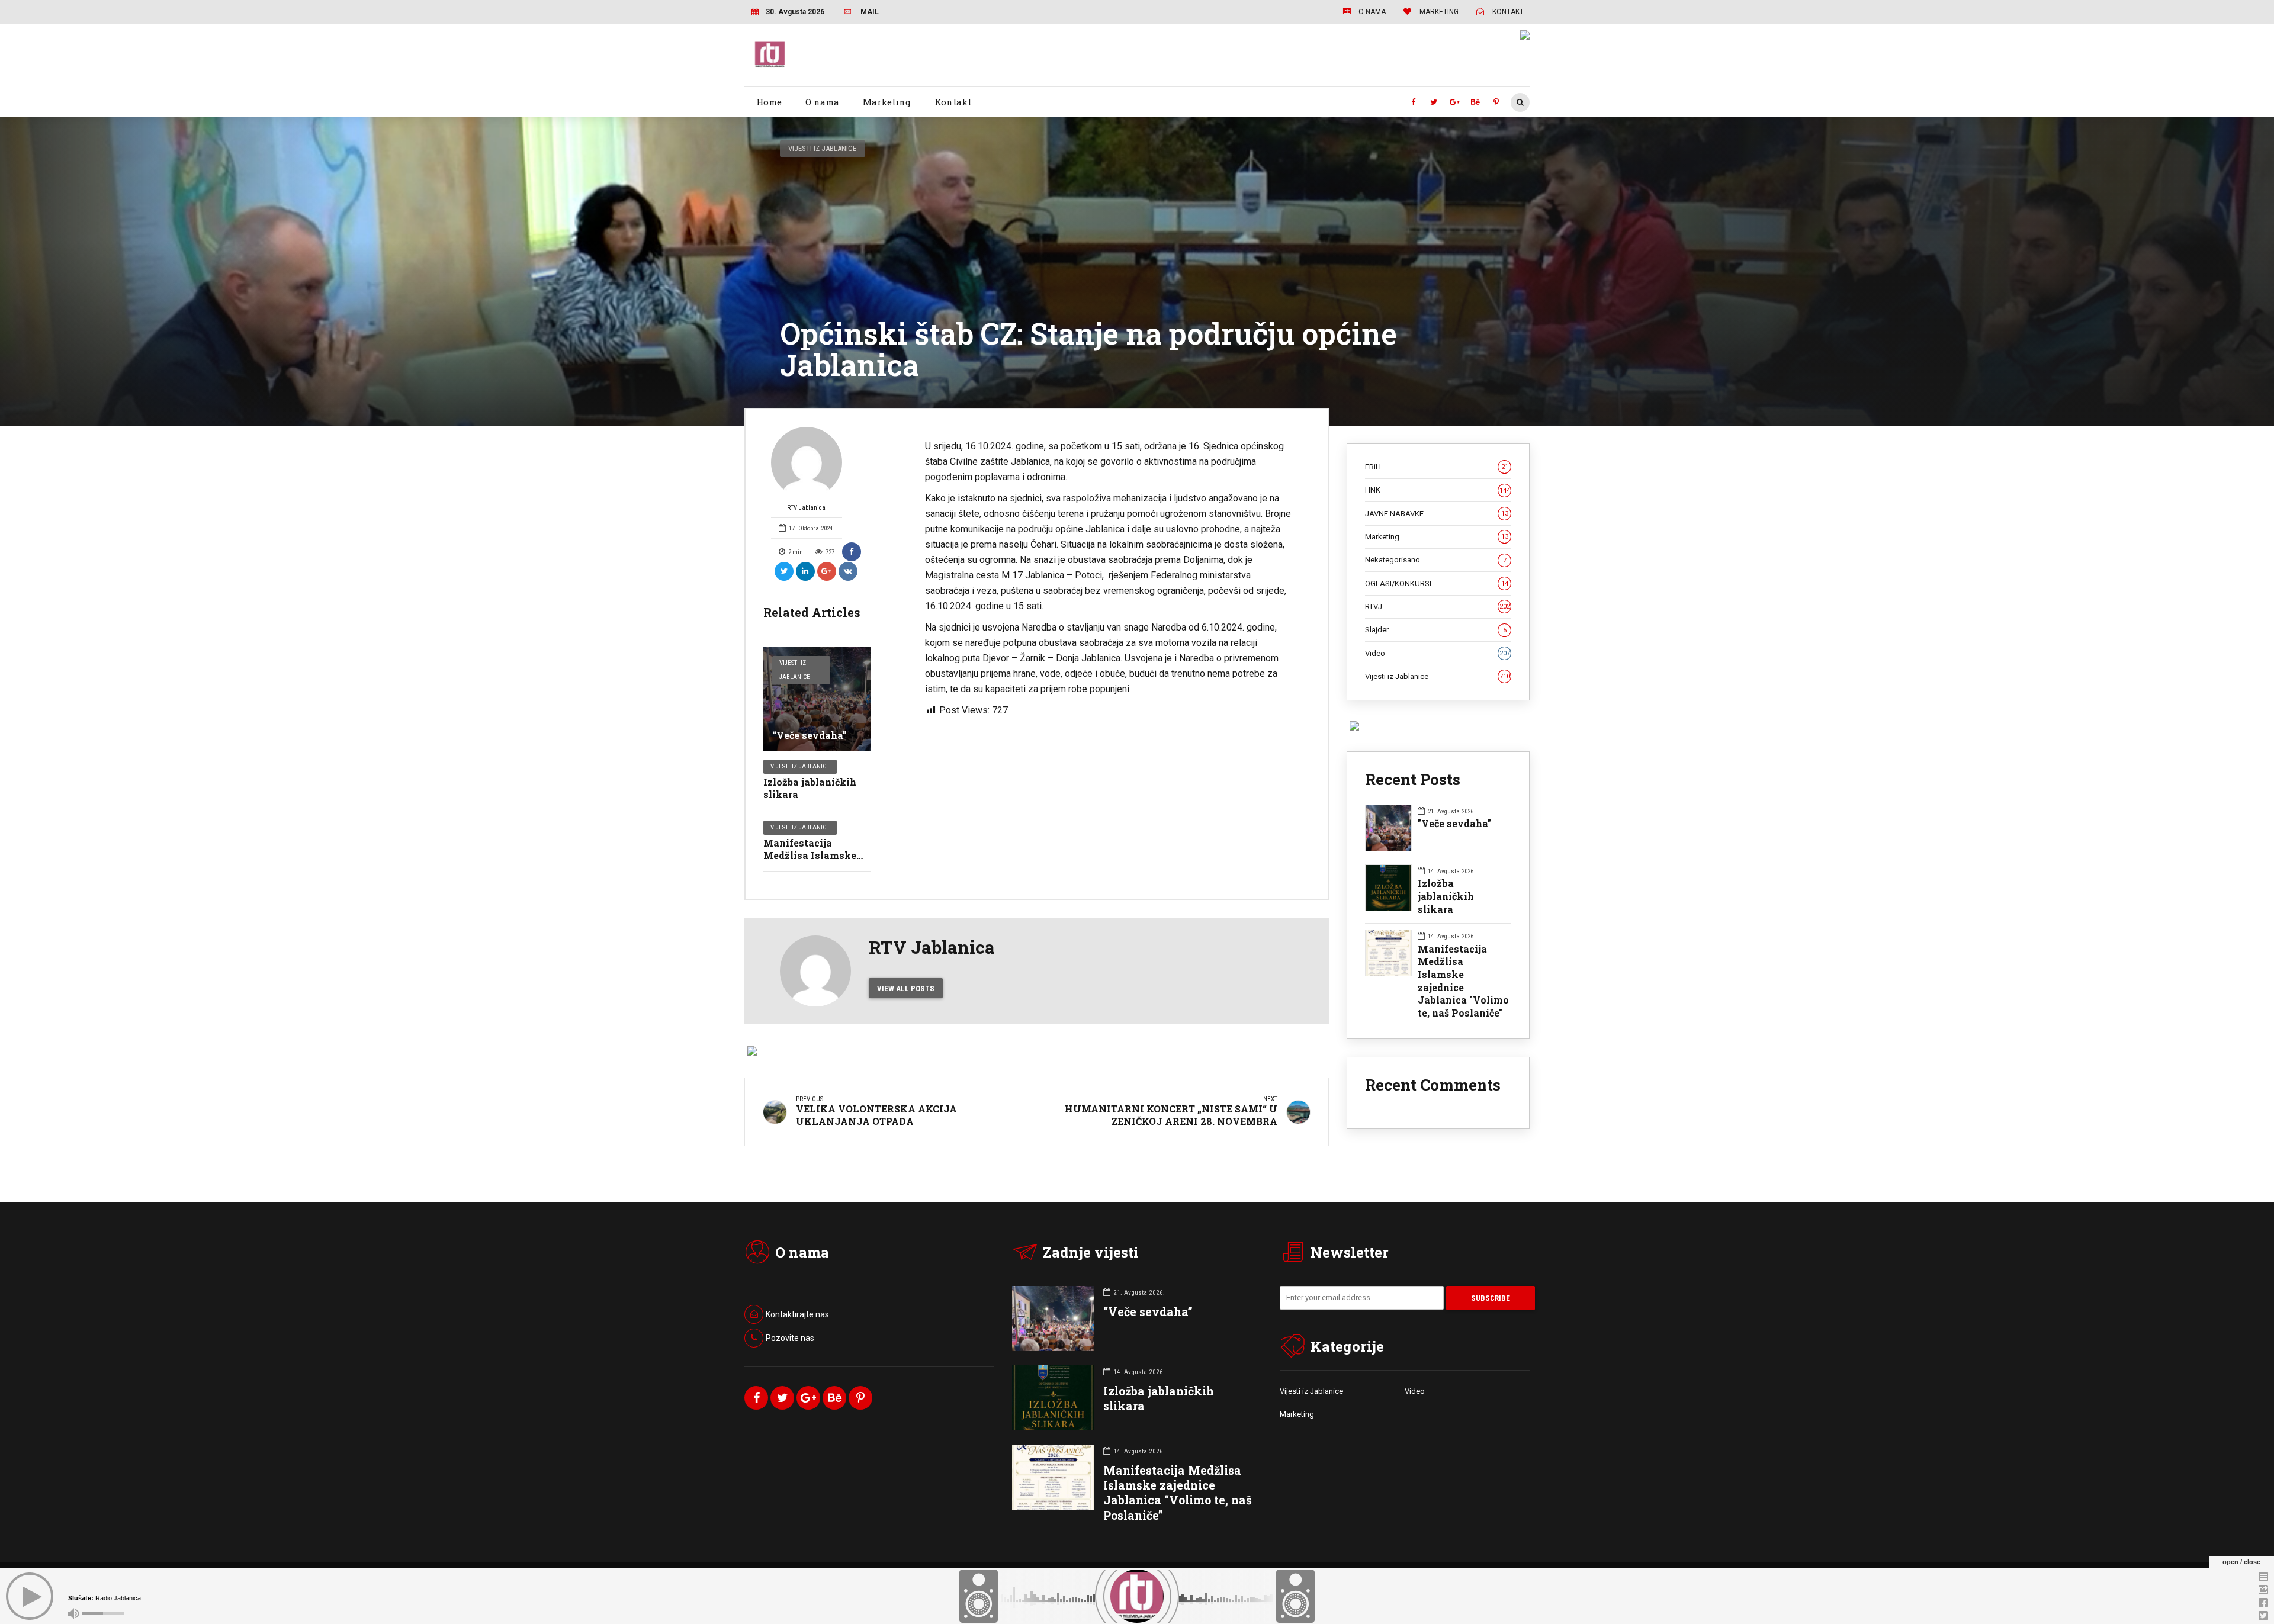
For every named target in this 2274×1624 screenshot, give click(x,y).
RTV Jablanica (806, 508)
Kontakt (953, 102)
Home (769, 102)
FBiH (1437, 467)
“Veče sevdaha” (810, 735)
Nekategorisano (1436, 560)
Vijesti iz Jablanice (822, 148)
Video (1438, 653)
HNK (1438, 490)
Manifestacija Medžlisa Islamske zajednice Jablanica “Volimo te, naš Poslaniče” (1178, 1493)
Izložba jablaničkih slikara (810, 788)
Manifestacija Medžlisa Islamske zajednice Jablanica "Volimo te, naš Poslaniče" (1463, 981)
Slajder (1436, 630)
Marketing (887, 102)
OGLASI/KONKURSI (1437, 583)
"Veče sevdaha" (1454, 823)
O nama (822, 102)
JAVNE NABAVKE (1437, 514)
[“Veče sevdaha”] (817, 699)
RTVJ (1438, 607)
